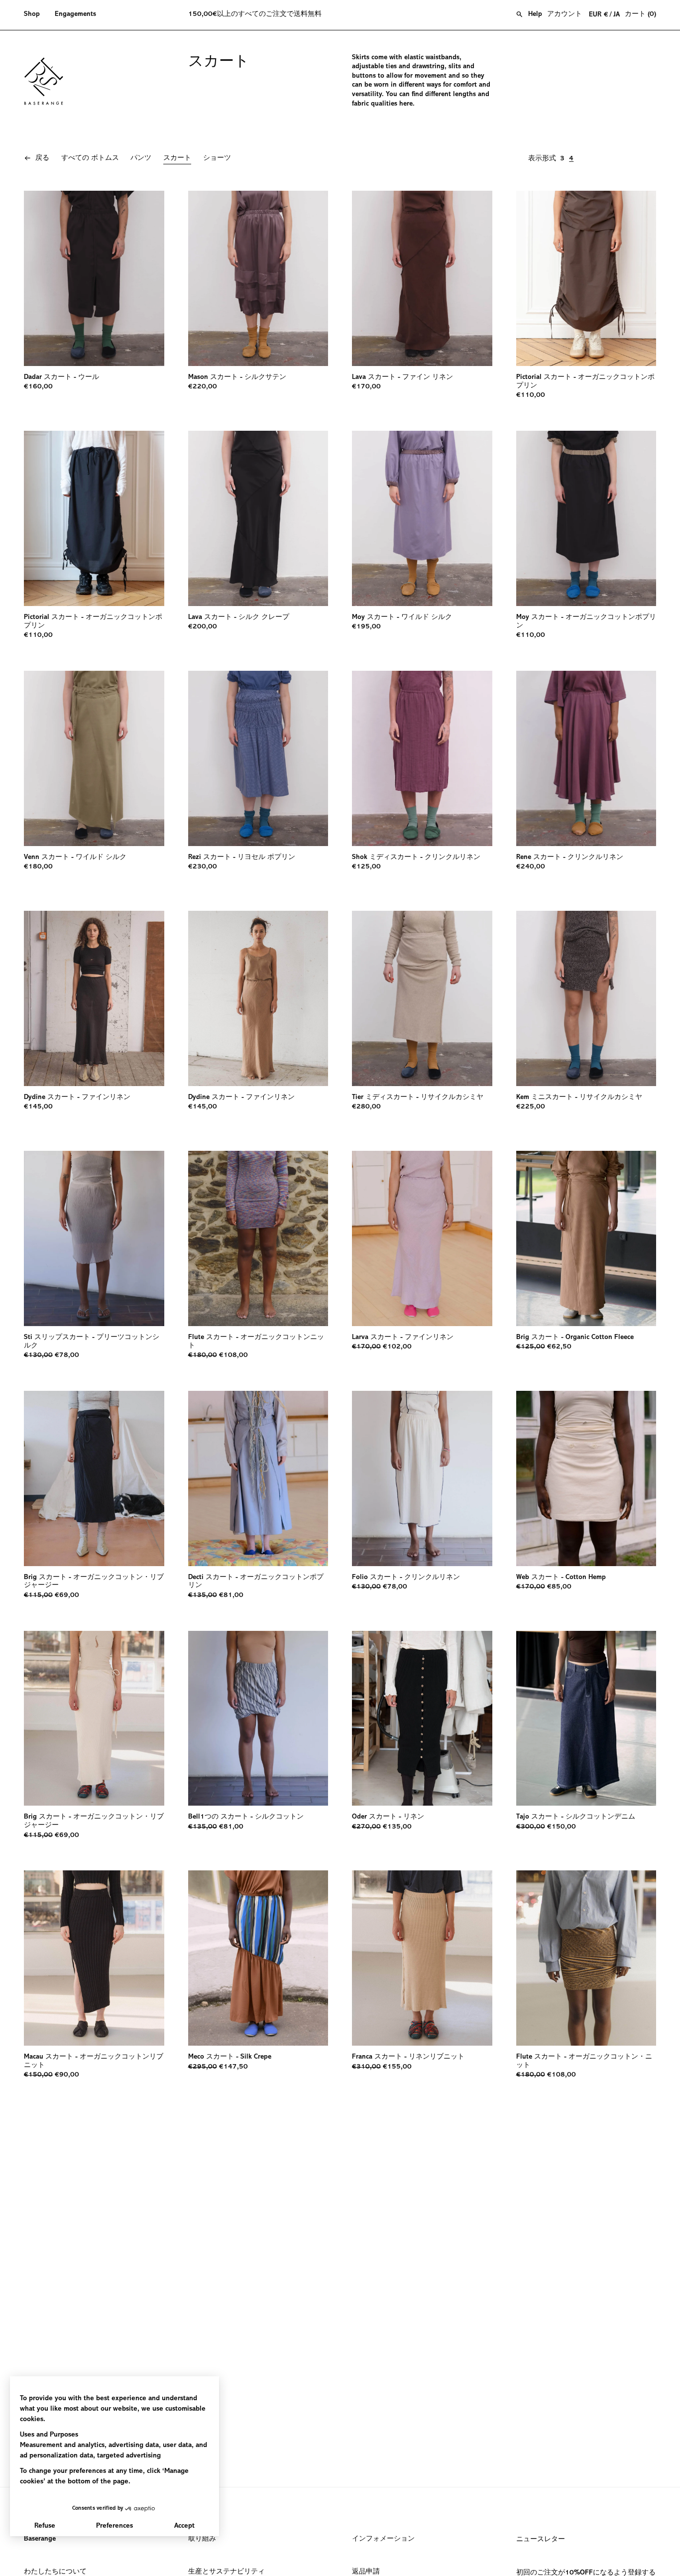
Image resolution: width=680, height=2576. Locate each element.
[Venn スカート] (94, 758)
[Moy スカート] (422, 518)
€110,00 (531, 395)
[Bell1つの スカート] (258, 1718)
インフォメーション (383, 2539)
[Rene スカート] (586, 758)
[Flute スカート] (258, 1238)
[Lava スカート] (422, 278)
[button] (36, 15)
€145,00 (38, 1107)
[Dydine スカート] (94, 998)
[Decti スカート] (258, 1478)
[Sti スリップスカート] (94, 1238)
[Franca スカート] (422, 1958)
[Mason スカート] (258, 278)
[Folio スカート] (422, 1478)
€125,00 (366, 867)
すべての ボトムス (90, 158)
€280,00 (366, 1107)
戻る (42, 158)
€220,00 (203, 387)
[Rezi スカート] (258, 758)
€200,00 (203, 627)
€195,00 (366, 627)
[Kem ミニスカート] (586, 998)
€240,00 (531, 867)
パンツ (141, 158)
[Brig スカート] (586, 1238)
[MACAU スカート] (94, 1958)
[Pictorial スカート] (586, 278)
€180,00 (38, 867)
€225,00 (531, 1107)
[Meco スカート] (258, 1958)
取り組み (202, 2539)
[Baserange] (48, 81)
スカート (177, 158)
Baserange (40, 2539)
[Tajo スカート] (586, 1718)
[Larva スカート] (422, 1238)
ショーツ (217, 158)
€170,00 (366, 387)
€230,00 (203, 867)
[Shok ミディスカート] (422, 758)
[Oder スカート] (422, 1718)
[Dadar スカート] (94, 278)
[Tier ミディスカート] (422, 998)
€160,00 (38, 387)
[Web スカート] (586, 1478)
